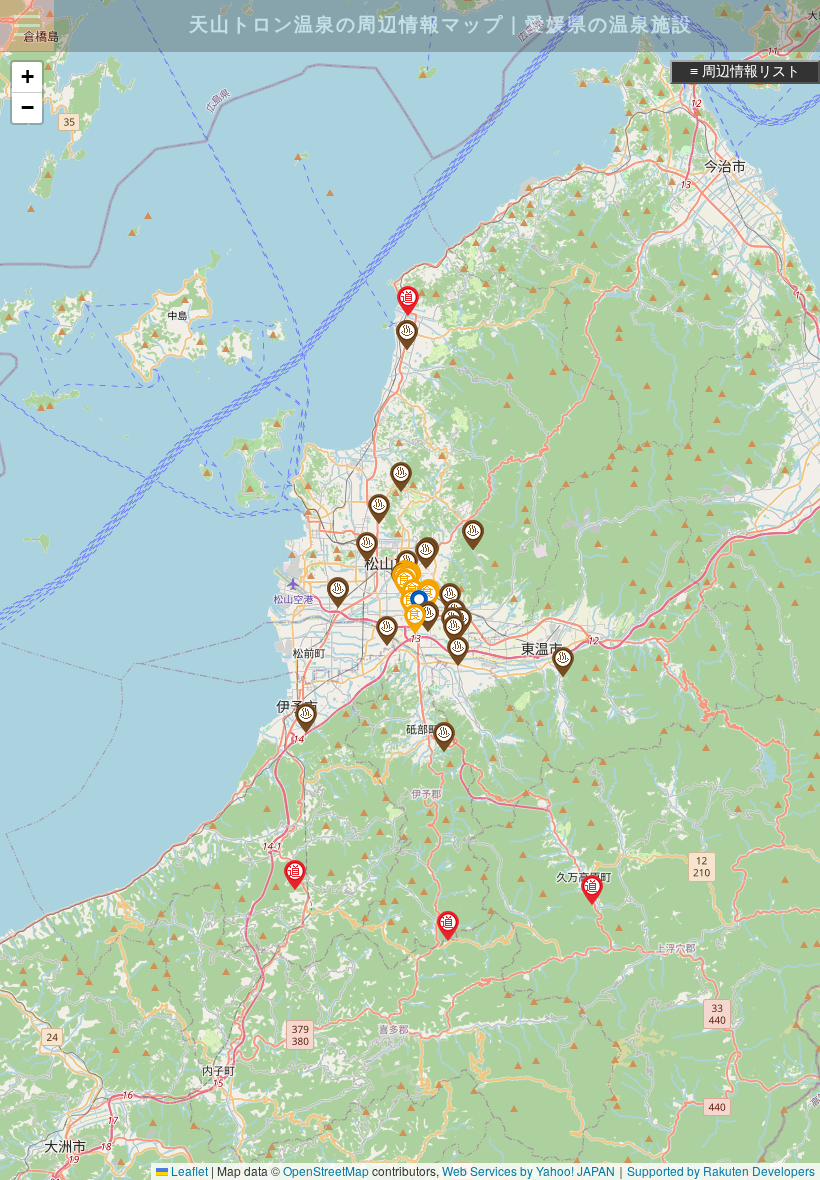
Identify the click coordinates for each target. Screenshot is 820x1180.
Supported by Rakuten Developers (721, 1170)
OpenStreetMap (326, 1170)
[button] (458, 651)
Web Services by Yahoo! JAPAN (528, 1170)
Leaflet (188, 1170)
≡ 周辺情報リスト (745, 71)
